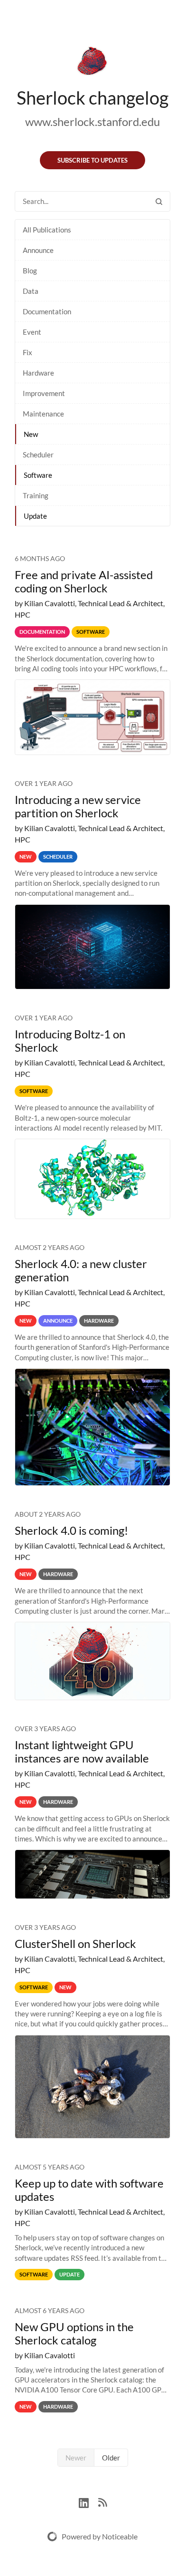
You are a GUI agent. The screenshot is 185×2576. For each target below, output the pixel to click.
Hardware (38, 373)
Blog (30, 271)
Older (111, 2458)
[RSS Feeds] (102, 2502)
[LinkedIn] (88, 2502)
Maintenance (43, 414)
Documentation (47, 311)
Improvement (44, 393)
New (31, 434)
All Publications (47, 230)
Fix (28, 352)
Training (36, 495)
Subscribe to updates (92, 160)
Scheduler (38, 455)
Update (35, 516)
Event (32, 332)
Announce (38, 250)
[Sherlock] (92, 63)
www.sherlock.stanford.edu (92, 121)
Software (38, 475)
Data (31, 291)
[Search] (159, 201)
